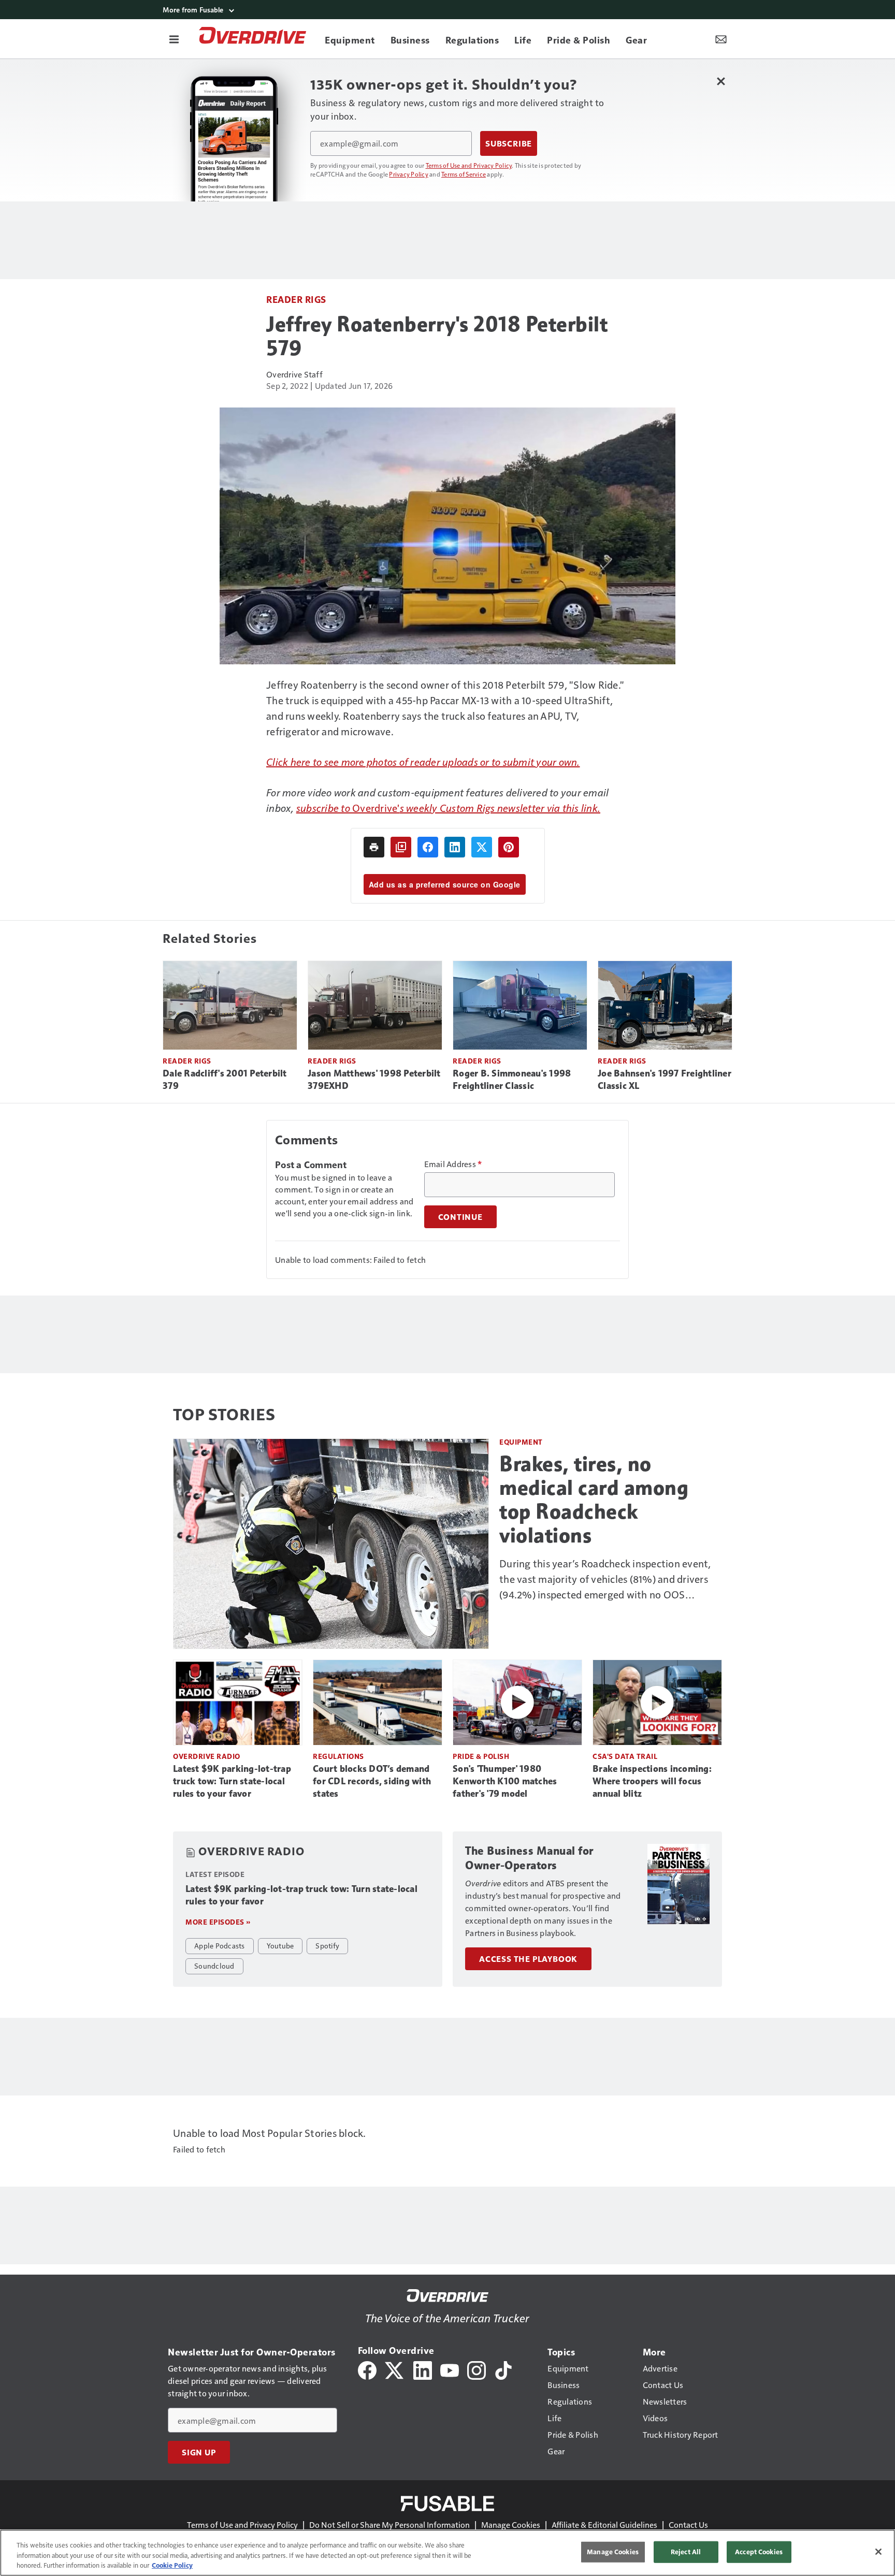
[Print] (374, 847)
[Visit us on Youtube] (450, 2369)
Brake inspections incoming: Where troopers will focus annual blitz (652, 1781)
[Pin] (509, 847)
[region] (447, 2553)
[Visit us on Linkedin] (423, 2369)
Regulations (338, 1756)
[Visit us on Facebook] (367, 2369)
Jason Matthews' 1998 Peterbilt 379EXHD (374, 1080)
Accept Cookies (759, 2552)
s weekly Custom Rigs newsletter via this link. (500, 808)
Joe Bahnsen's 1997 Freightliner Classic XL (665, 1080)
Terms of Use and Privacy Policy (469, 165)
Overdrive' (376, 808)
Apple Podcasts (220, 1945)
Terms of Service (464, 174)
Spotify (327, 1945)
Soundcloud (214, 1966)
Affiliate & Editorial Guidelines (604, 2524)
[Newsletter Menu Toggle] (721, 39)
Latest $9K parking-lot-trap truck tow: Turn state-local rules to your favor (232, 1781)
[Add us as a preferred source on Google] (401, 847)
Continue (460, 1217)
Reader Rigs (296, 299)
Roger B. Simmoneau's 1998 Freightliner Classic (512, 1080)
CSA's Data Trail (625, 1756)
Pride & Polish (481, 1756)
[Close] (878, 2552)
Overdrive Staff (294, 374)
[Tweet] (482, 847)
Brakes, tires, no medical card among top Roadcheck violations (594, 1500)
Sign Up (199, 2452)
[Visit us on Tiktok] (503, 2369)
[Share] (428, 847)
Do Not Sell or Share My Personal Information (389, 2524)
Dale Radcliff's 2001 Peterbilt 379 (225, 1080)
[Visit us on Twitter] (395, 2369)
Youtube (280, 1945)
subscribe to (324, 808)
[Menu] (174, 39)
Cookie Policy (172, 2565)
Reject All (686, 2552)
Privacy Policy (409, 174)
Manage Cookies (511, 2524)
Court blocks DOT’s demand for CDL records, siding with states (372, 1781)
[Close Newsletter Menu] (721, 81)
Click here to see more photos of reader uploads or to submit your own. (423, 762)
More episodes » (218, 1922)
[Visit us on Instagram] (477, 2369)
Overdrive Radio (207, 1756)
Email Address (453, 1164)
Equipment (521, 1442)
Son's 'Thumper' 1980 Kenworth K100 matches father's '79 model (505, 1781)
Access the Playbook (528, 1959)
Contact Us (688, 2524)
